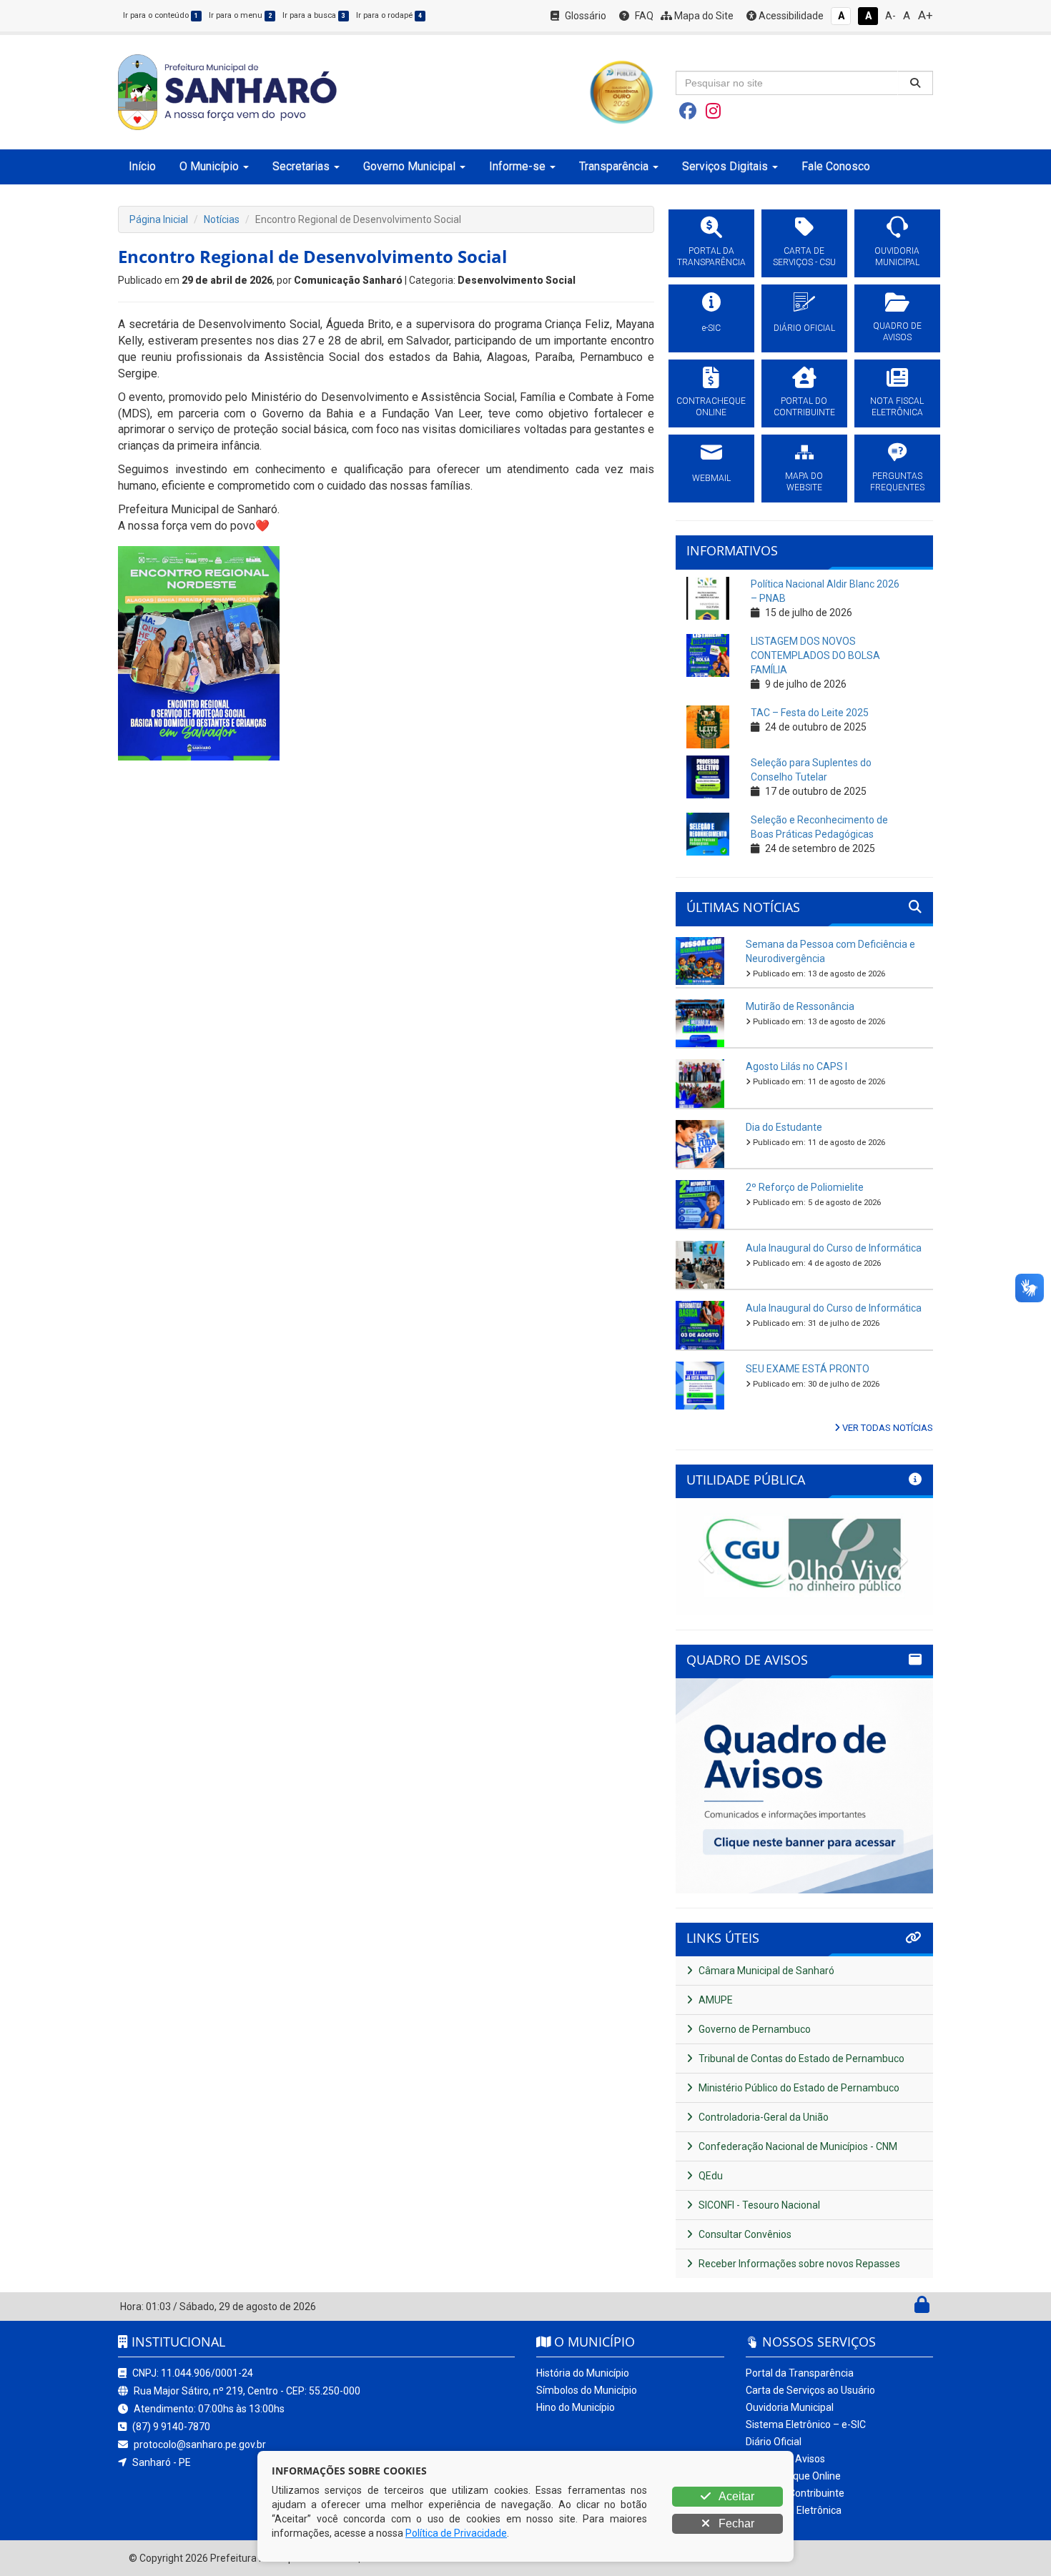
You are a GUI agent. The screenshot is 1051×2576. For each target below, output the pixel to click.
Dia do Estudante (784, 1127)
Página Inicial (159, 219)
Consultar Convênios (744, 2234)
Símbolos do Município (587, 2390)
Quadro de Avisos (785, 2459)
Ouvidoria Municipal (790, 2407)
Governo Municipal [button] (409, 166)
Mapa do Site (703, 16)
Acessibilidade (790, 16)
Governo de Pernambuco (754, 2029)
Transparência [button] (614, 166)
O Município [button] (209, 166)
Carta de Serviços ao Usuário (810, 2390)
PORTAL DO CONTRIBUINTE (804, 407)
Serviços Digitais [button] (725, 166)
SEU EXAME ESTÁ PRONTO (808, 1369)
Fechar (735, 2523)
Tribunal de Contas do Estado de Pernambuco (800, 2059)
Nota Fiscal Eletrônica (794, 2510)
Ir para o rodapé (389, 15)
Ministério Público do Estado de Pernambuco (798, 2088)
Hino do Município (576, 2407)
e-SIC (711, 328)
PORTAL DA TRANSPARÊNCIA (711, 257)
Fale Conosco (836, 166)
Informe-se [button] (517, 166)
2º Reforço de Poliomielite (805, 1187)
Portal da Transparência (800, 2373)
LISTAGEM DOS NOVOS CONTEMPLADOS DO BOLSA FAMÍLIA (815, 655)
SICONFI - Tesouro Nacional (758, 2205)
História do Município (583, 2373)
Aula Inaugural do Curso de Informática (834, 1248)
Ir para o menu (240, 15)
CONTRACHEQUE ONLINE (711, 407)
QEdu (710, 2176)
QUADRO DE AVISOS (897, 332)
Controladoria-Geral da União (763, 2117)
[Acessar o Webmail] (906, 2308)
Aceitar (735, 2496)
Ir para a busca (314, 15)
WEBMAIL (711, 478)
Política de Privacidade (456, 2533)
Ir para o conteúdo (161, 15)
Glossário (584, 16)
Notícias (222, 219)
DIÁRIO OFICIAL (804, 328)
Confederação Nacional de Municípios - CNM (797, 2146)
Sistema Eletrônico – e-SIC (806, 2424)
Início (142, 166)
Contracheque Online (793, 2476)
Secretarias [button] (301, 166)
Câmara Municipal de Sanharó (765, 1971)
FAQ (643, 16)
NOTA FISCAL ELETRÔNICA (897, 407)
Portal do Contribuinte (795, 2493)
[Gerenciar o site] (922, 2308)
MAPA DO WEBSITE (804, 482)
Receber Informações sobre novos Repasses (798, 2264)
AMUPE (715, 2000)
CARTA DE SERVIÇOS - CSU (804, 257)
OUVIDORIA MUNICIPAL (897, 257)
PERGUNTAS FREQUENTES (897, 482)
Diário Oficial (774, 2442)
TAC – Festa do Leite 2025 (810, 713)
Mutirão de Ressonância (800, 1006)
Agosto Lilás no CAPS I (796, 1066)
